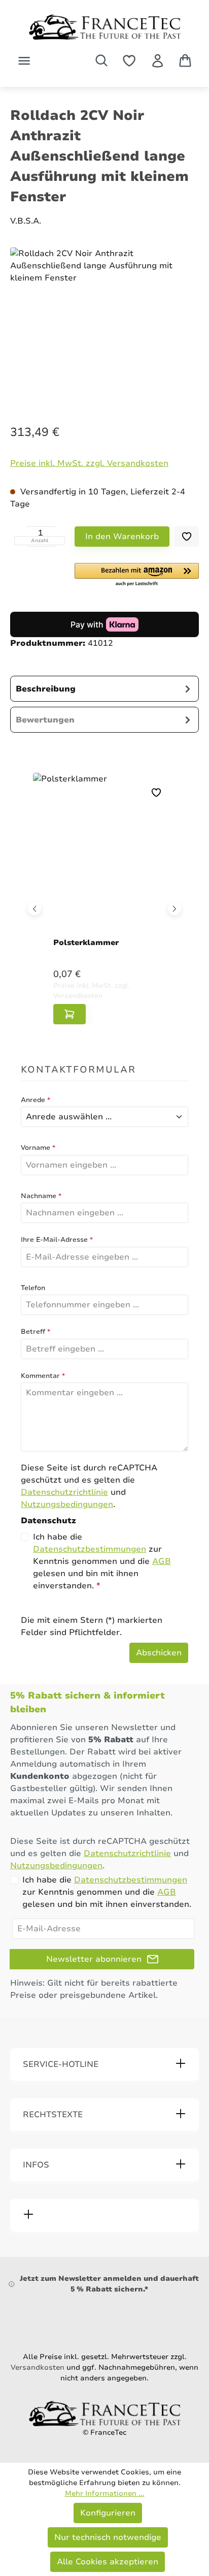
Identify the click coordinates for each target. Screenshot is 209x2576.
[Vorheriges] (35, 908)
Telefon (33, 1288)
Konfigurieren (108, 2513)
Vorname (38, 1148)
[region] (104, 326)
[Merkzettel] (129, 61)
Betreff (36, 1332)
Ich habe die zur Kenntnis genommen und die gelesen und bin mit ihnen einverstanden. (102, 1561)
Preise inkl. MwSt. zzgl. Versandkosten (89, 463)
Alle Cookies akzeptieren (108, 2562)
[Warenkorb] (185, 60)
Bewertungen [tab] (45, 720)
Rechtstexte (53, 2115)
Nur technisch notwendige (108, 2537)
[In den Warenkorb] (69, 1014)
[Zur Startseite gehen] (104, 27)
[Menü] (24, 61)
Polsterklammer (86, 943)
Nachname (41, 1196)
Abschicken (159, 1653)
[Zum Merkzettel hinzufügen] (187, 537)
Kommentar (43, 1376)
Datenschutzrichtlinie (64, 1492)
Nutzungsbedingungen (67, 1504)
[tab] (104, 689)
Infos (36, 2165)
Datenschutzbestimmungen (90, 1549)
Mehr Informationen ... (105, 2493)
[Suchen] (101, 60)
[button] (137, 575)
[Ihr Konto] (158, 61)
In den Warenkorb (122, 537)
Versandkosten (38, 2367)
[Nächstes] (175, 908)
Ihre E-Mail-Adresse (57, 1240)
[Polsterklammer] (104, 857)
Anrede (36, 1100)
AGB (162, 1561)
